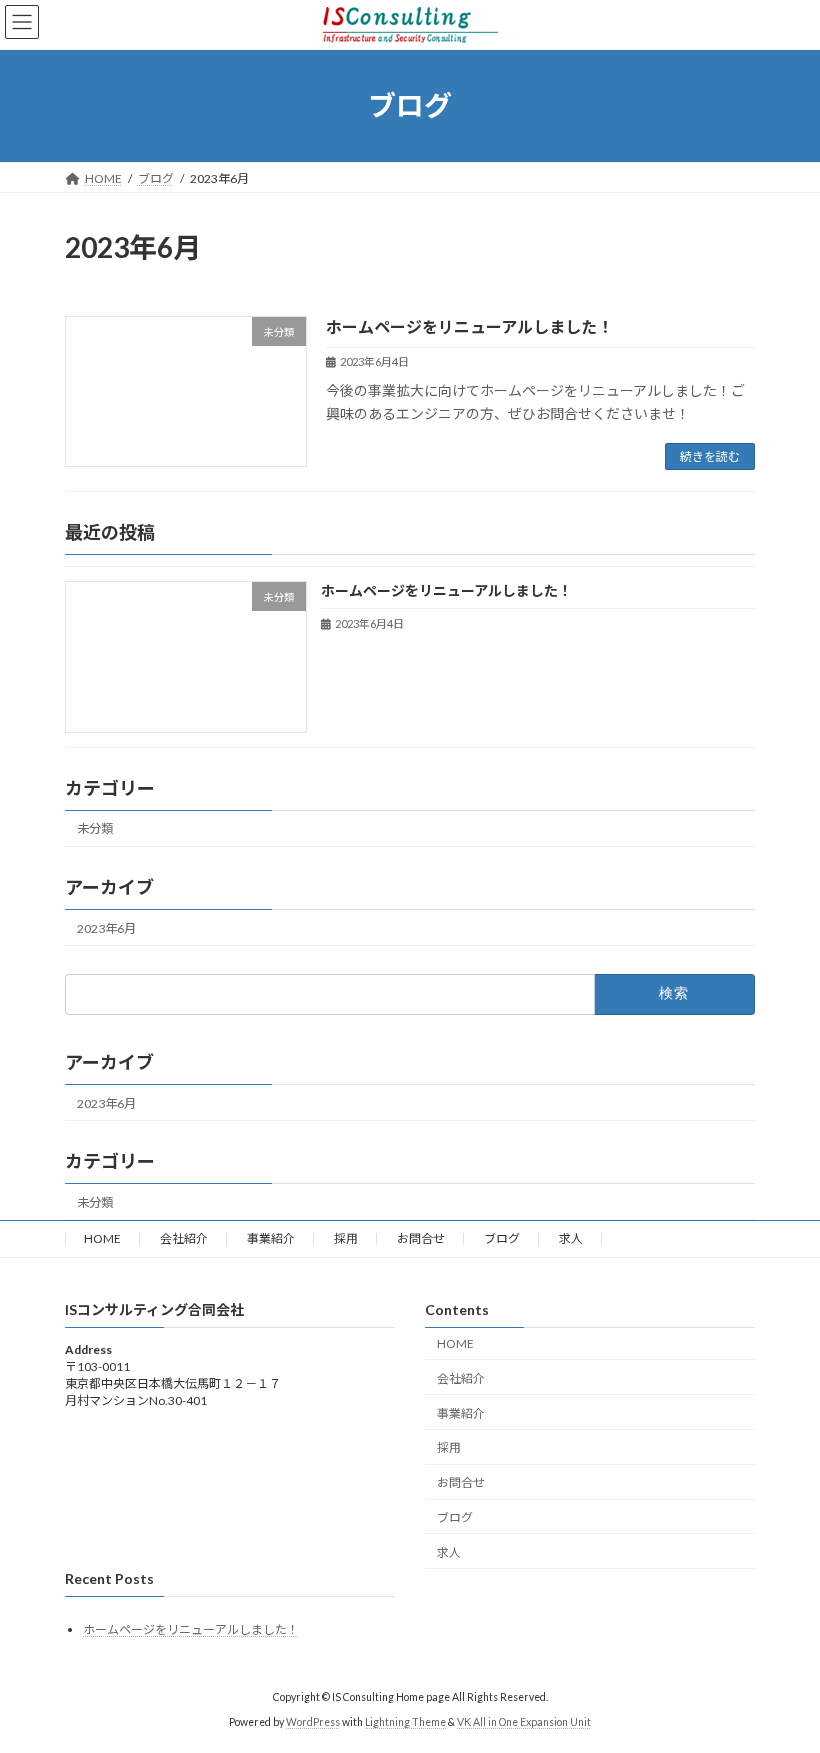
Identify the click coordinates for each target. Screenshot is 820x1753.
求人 (571, 1238)
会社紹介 (184, 1238)
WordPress (313, 1723)
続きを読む (710, 456)
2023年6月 (106, 928)
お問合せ (421, 1238)
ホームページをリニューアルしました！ (469, 326)
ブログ (502, 1238)
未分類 (95, 829)
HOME (102, 1238)
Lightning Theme (405, 1723)
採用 (346, 1238)
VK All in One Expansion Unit (524, 1723)
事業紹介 (271, 1238)
